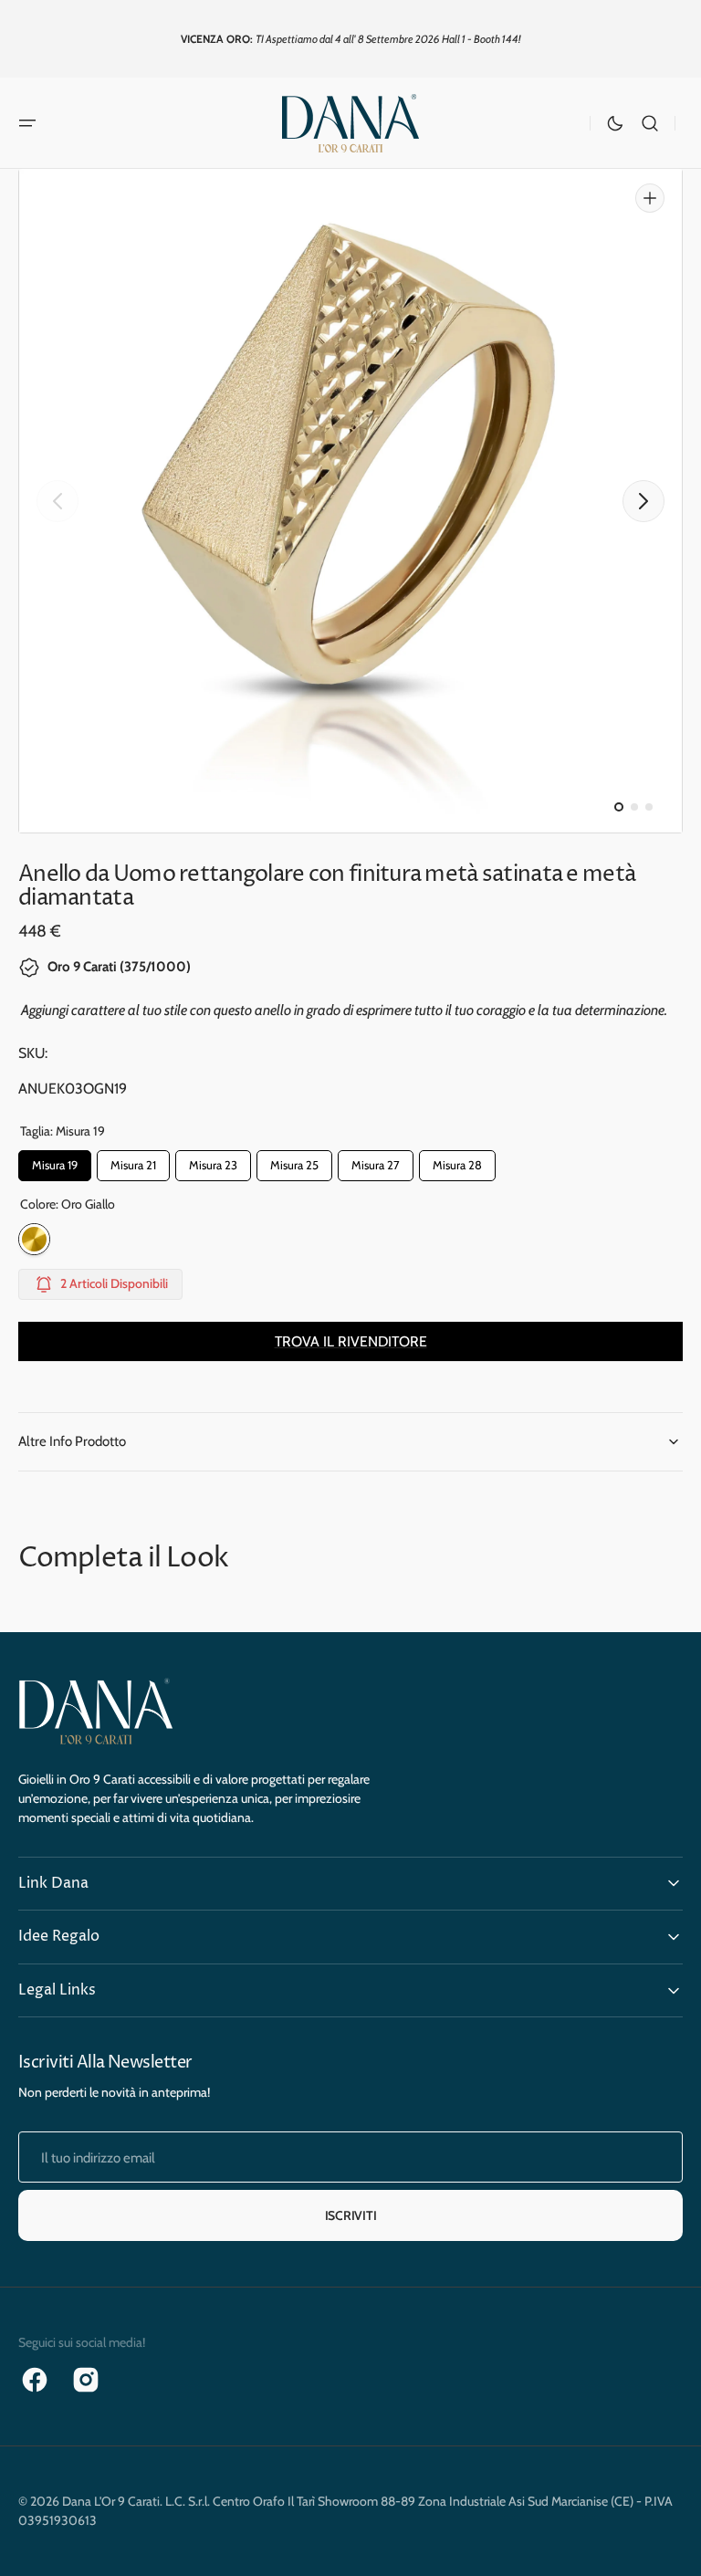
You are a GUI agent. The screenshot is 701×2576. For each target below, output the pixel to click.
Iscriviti (350, 2215)
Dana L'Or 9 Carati (111, 2501)
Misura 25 (295, 1161)
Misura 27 (376, 1161)
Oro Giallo (34, 1239)
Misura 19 (55, 1161)
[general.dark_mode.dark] (615, 123)
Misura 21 (134, 1161)
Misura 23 (214, 1161)
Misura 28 (457, 1161)
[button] (27, 123)
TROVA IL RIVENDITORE (351, 1341)
